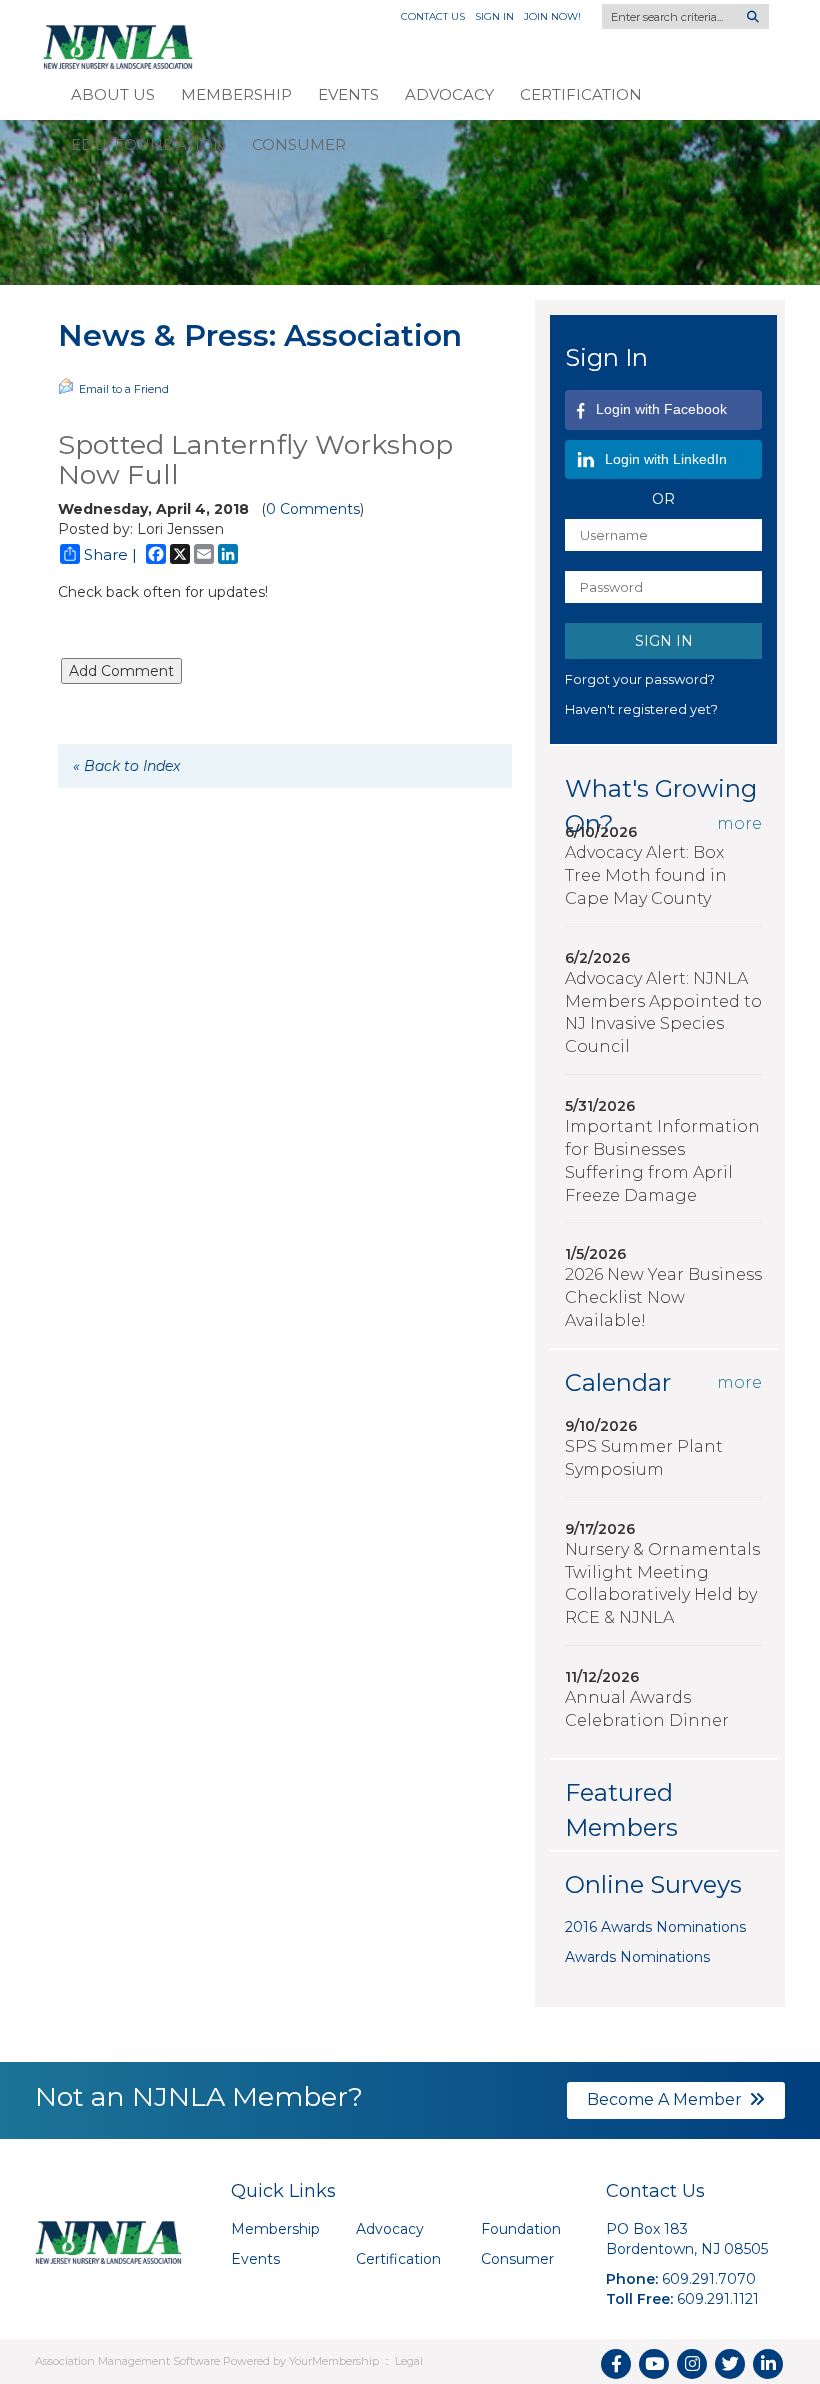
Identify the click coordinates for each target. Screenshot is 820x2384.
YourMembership (334, 2361)
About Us (113, 94)
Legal (409, 2361)
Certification (581, 94)
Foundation (521, 2229)
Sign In (494, 16)
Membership (236, 94)
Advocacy (449, 94)
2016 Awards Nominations (655, 1927)
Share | (110, 554)
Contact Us (433, 16)
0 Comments (313, 509)
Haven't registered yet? (641, 709)
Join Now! (552, 16)
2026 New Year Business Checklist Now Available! (663, 1297)
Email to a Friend (124, 389)
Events (348, 94)
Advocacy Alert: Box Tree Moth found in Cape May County (646, 875)
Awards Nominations (637, 1957)
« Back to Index (126, 766)
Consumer (299, 144)
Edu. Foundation (148, 144)
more (739, 823)
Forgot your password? (640, 679)
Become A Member (664, 2099)
